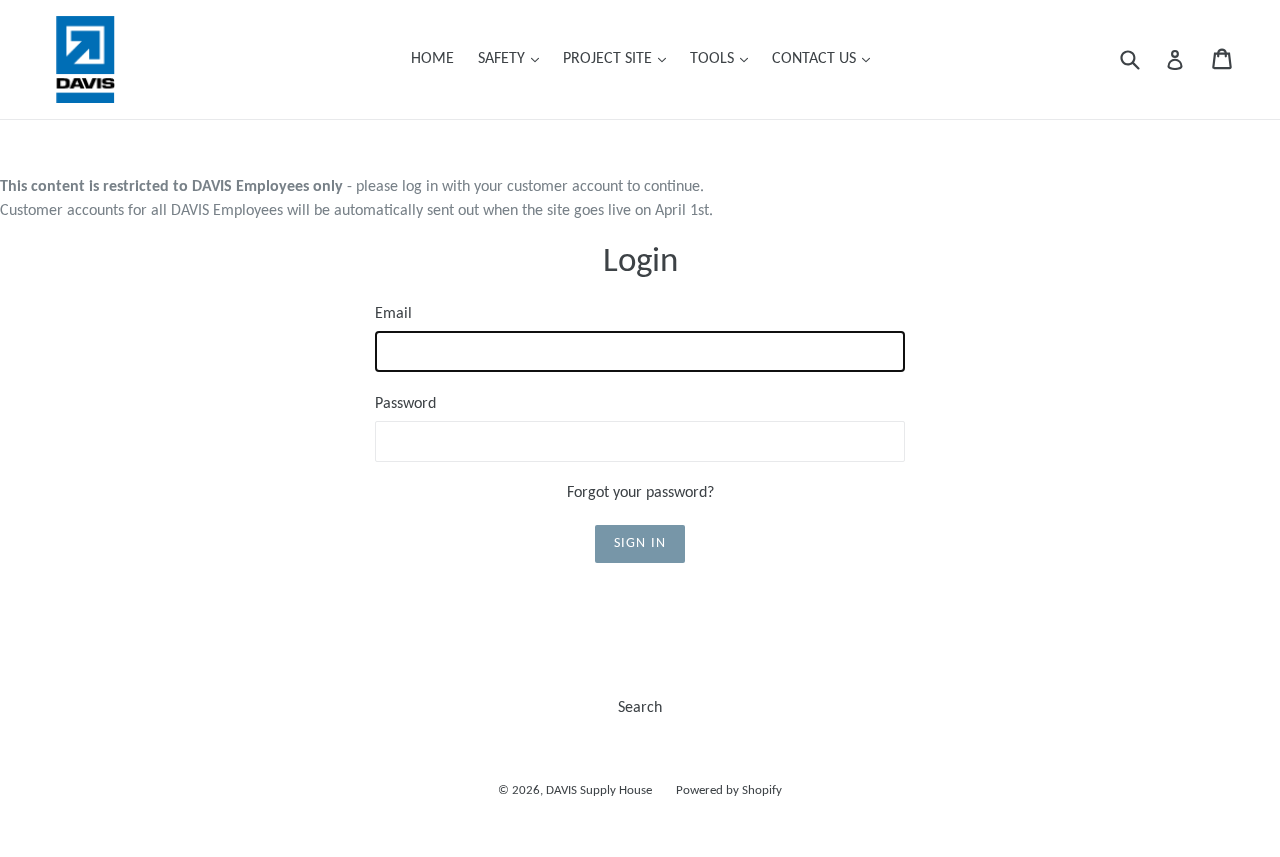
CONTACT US (826, 58)
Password (405, 404)
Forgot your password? (640, 493)
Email (393, 314)
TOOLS (724, 58)
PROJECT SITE (619, 58)
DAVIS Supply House (599, 790)
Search (640, 708)
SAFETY (513, 58)
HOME (432, 59)
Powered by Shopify (729, 790)
